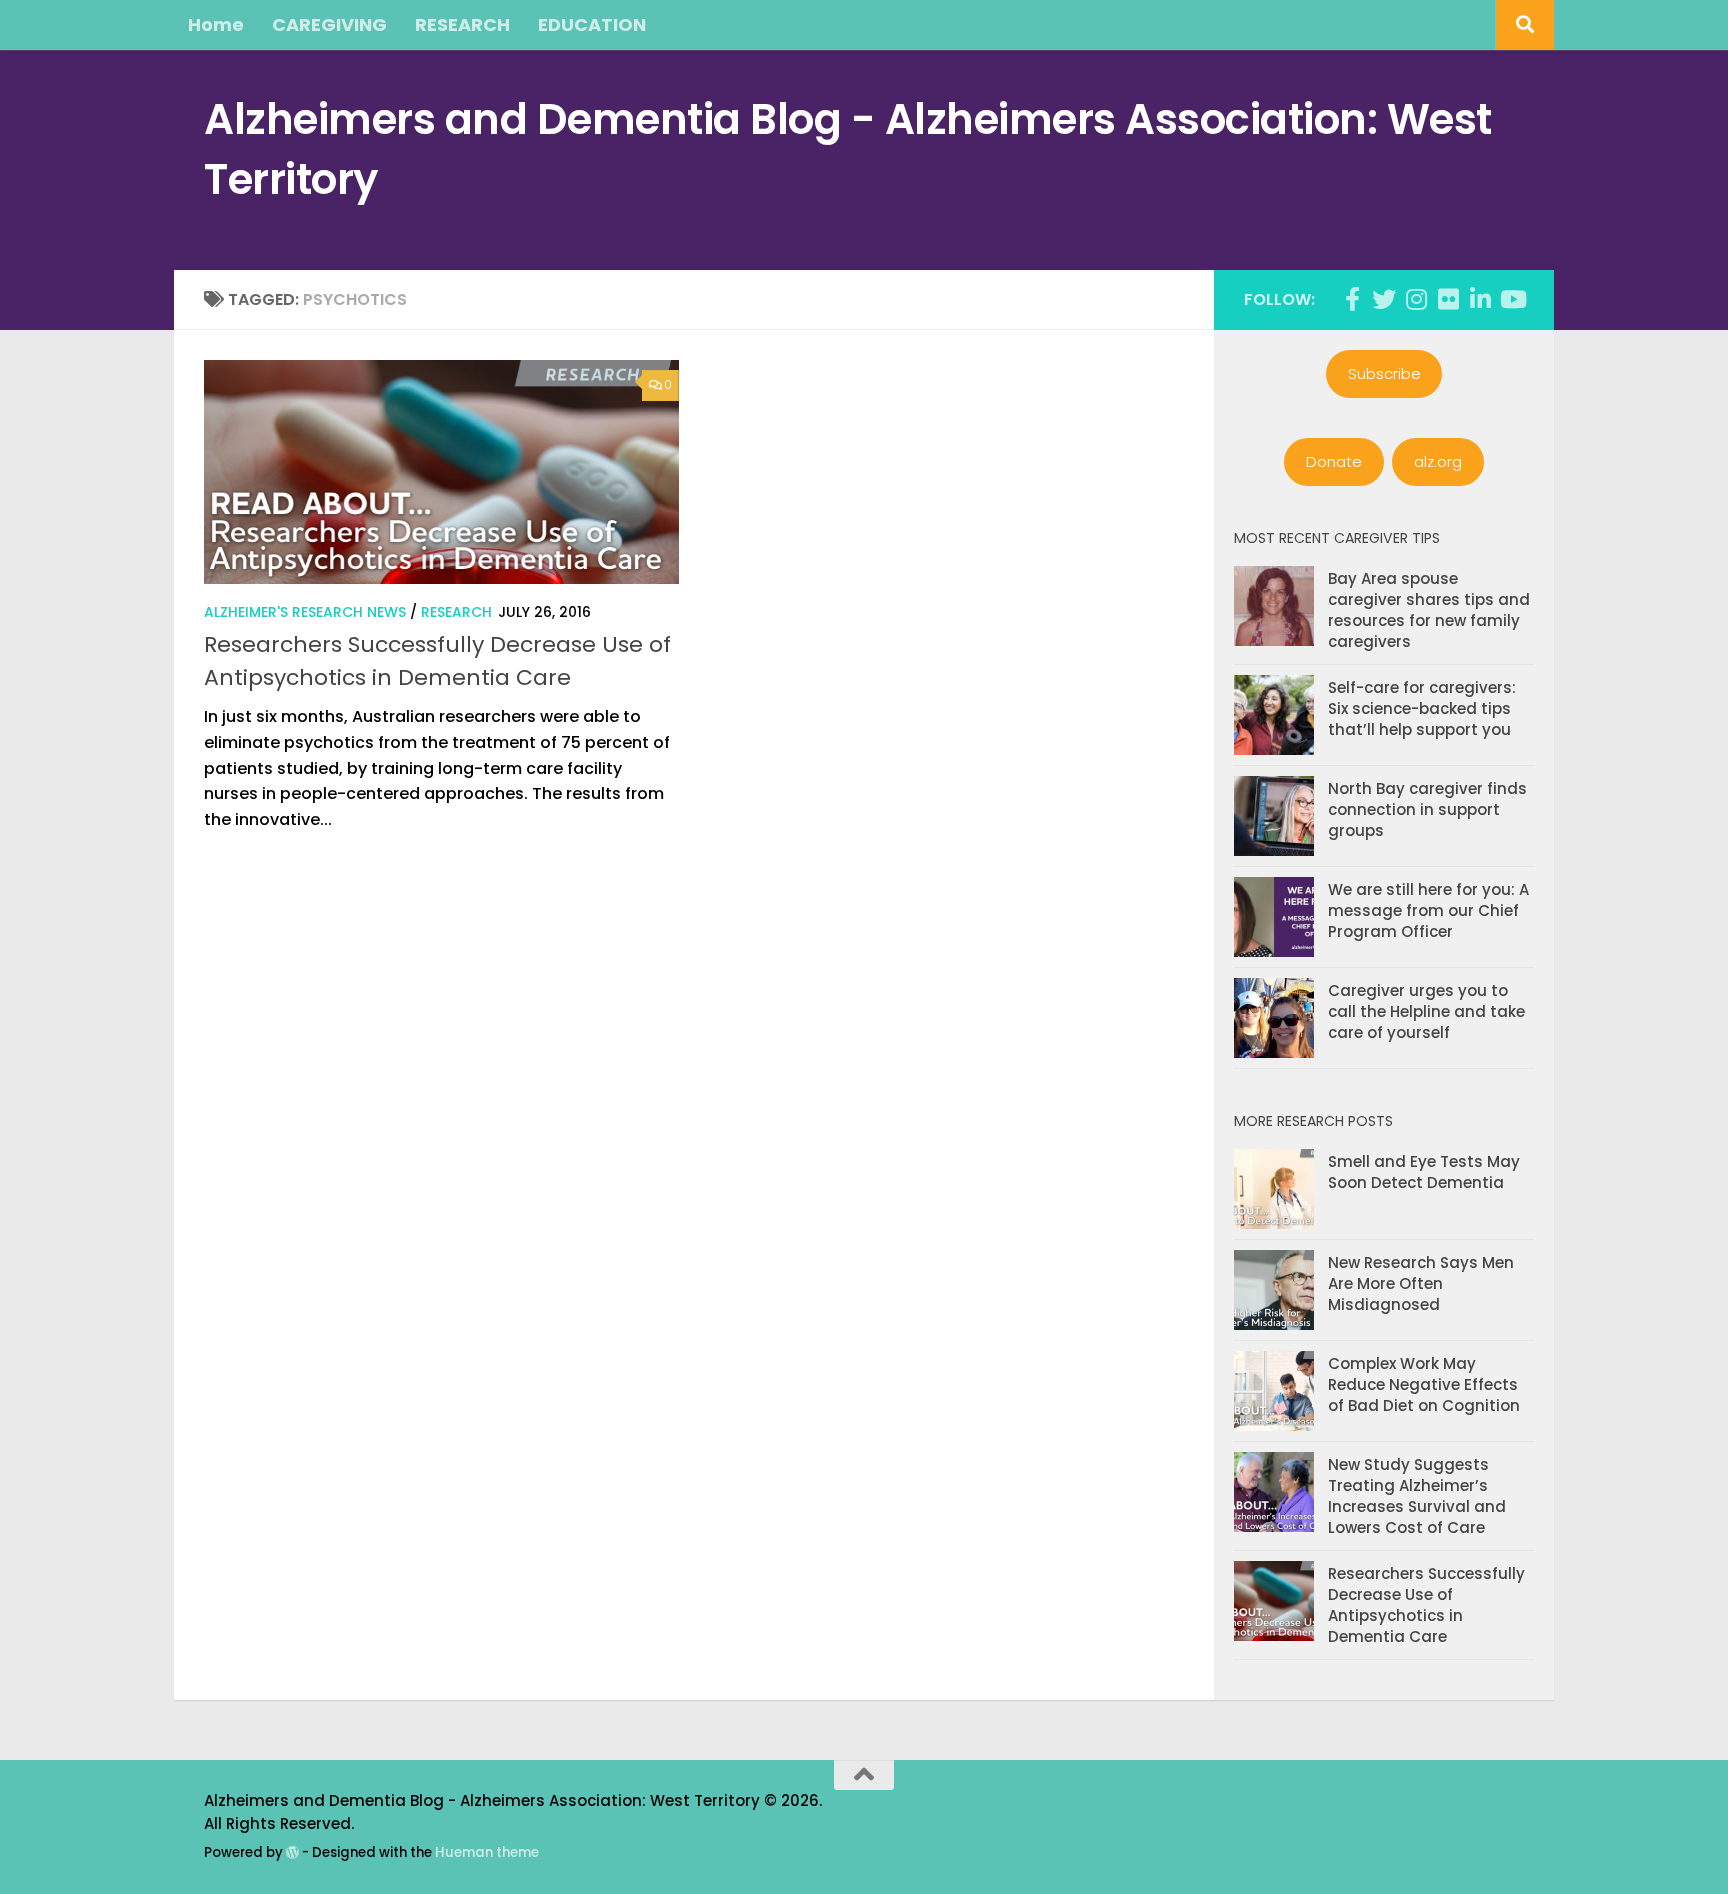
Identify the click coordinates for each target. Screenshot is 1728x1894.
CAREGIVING (329, 24)
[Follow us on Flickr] (1448, 299)
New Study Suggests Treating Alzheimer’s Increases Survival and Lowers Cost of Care (1417, 1496)
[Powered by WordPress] (292, 1852)
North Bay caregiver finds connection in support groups (1427, 809)
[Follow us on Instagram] (1416, 299)
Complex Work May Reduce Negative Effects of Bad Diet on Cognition (1424, 1384)
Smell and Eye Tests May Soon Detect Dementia (1424, 1172)
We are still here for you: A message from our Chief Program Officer (1428, 910)
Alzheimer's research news (305, 612)
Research (456, 612)
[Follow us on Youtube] (1512, 299)
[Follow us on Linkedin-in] (1480, 299)
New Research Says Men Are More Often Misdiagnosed (1421, 1283)
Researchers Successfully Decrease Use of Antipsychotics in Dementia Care (1426, 1605)
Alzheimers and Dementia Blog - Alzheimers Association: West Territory (848, 149)
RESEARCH (462, 24)
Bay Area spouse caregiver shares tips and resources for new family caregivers (1429, 610)
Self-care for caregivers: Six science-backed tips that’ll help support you (1422, 708)
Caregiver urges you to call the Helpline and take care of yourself (1426, 1011)
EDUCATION (592, 24)
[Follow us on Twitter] (1384, 299)
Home (216, 24)
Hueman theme (487, 1852)
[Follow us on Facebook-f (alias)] (1352, 299)
